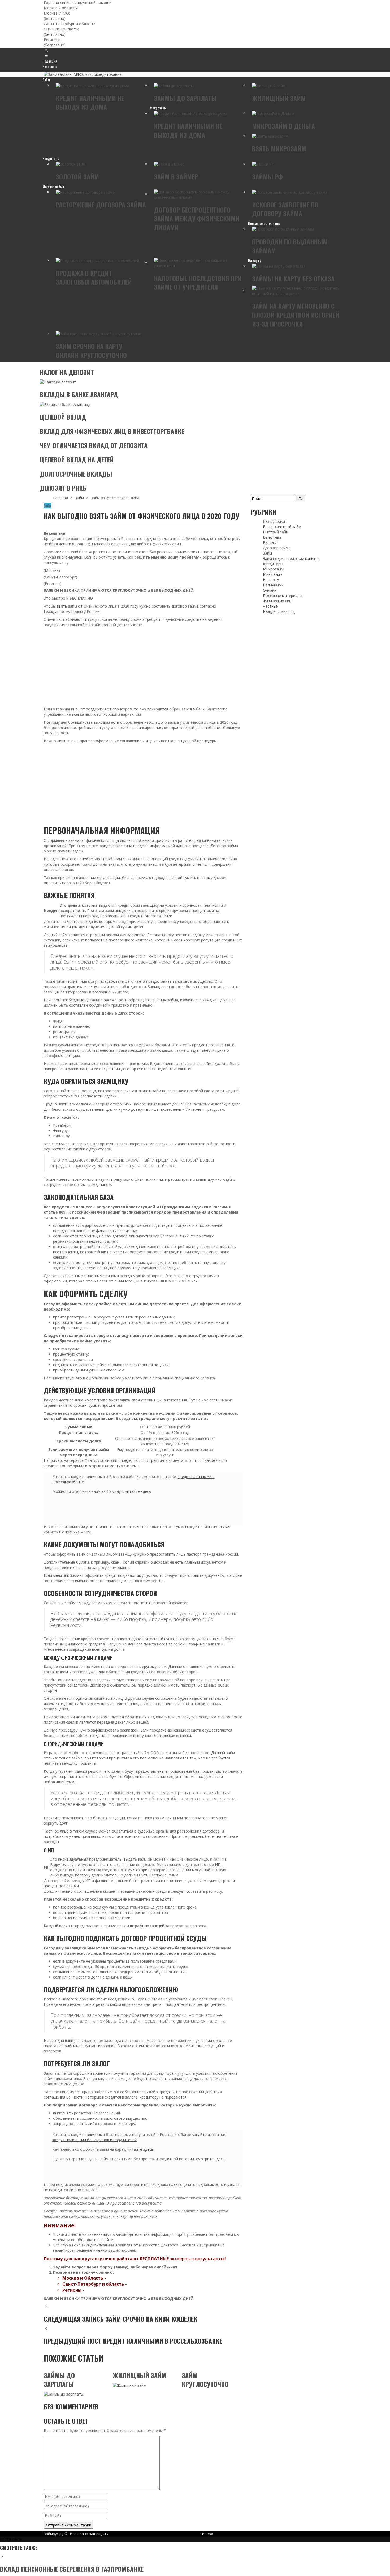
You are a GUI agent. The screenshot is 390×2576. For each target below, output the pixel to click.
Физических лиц (277, 601)
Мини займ (273, 574)
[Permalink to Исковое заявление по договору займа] (290, 192)
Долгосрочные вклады (76, 474)
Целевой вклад (63, 417)
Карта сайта (11, 2539)
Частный (271, 606)
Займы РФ (267, 176)
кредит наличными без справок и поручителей (94, 2140)
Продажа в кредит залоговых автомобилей (94, 277)
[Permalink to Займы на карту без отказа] (279, 266)
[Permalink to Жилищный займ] (269, 85)
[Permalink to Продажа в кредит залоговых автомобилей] (97, 260)
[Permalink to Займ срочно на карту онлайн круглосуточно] (99, 333)
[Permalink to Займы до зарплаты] (174, 85)
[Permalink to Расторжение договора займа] (85, 192)
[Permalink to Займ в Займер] (169, 164)
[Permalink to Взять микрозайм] (270, 136)
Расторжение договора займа (101, 205)
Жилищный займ (279, 98)
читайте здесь (138, 1491)
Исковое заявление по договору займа (285, 209)
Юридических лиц (279, 611)
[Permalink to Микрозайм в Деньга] (273, 113)
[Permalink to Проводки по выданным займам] (283, 229)
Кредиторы (273, 564)
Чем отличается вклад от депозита (94, 445)
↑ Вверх (206, 2534)
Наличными (273, 585)
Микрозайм (273, 569)
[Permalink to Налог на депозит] (58, 382)
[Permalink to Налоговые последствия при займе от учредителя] (199, 262)
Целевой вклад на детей (77, 459)
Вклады (270, 543)
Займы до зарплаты (185, 98)
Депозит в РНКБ (63, 488)
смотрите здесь (210, 2159)
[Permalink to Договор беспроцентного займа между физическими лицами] (199, 194)
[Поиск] (46, 56)
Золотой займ (77, 176)
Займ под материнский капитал (291, 558)
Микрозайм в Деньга (283, 126)
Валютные (272, 537)
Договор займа (277, 548)
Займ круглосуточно (205, 2380)
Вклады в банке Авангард (79, 394)
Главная (60, 498)
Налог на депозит (67, 372)
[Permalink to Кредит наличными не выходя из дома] (92, 85)
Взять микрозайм (279, 148)
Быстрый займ (276, 532)
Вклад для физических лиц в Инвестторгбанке (112, 431)
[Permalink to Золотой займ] (71, 164)
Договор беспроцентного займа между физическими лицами (197, 218)
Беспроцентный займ (282, 527)
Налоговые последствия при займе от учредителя (198, 282)
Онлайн (270, 590)
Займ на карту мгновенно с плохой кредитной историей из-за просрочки (296, 315)
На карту (271, 580)
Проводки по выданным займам (290, 246)
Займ (79, 498)
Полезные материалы (283, 596)
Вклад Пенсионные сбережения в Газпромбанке (72, 2569)
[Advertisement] (143, 667)
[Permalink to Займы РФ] (263, 164)
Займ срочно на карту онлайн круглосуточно (91, 351)
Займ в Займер (176, 176)
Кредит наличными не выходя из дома (90, 103)
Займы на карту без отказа (293, 278)
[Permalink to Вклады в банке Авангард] (65, 404)
